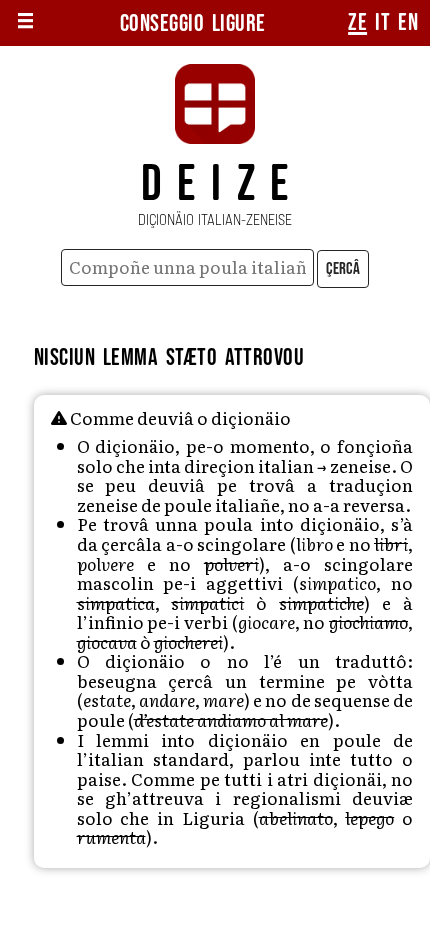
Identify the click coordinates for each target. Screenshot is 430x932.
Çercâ (343, 269)
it (382, 23)
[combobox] (187, 267)
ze (357, 23)
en (408, 23)
